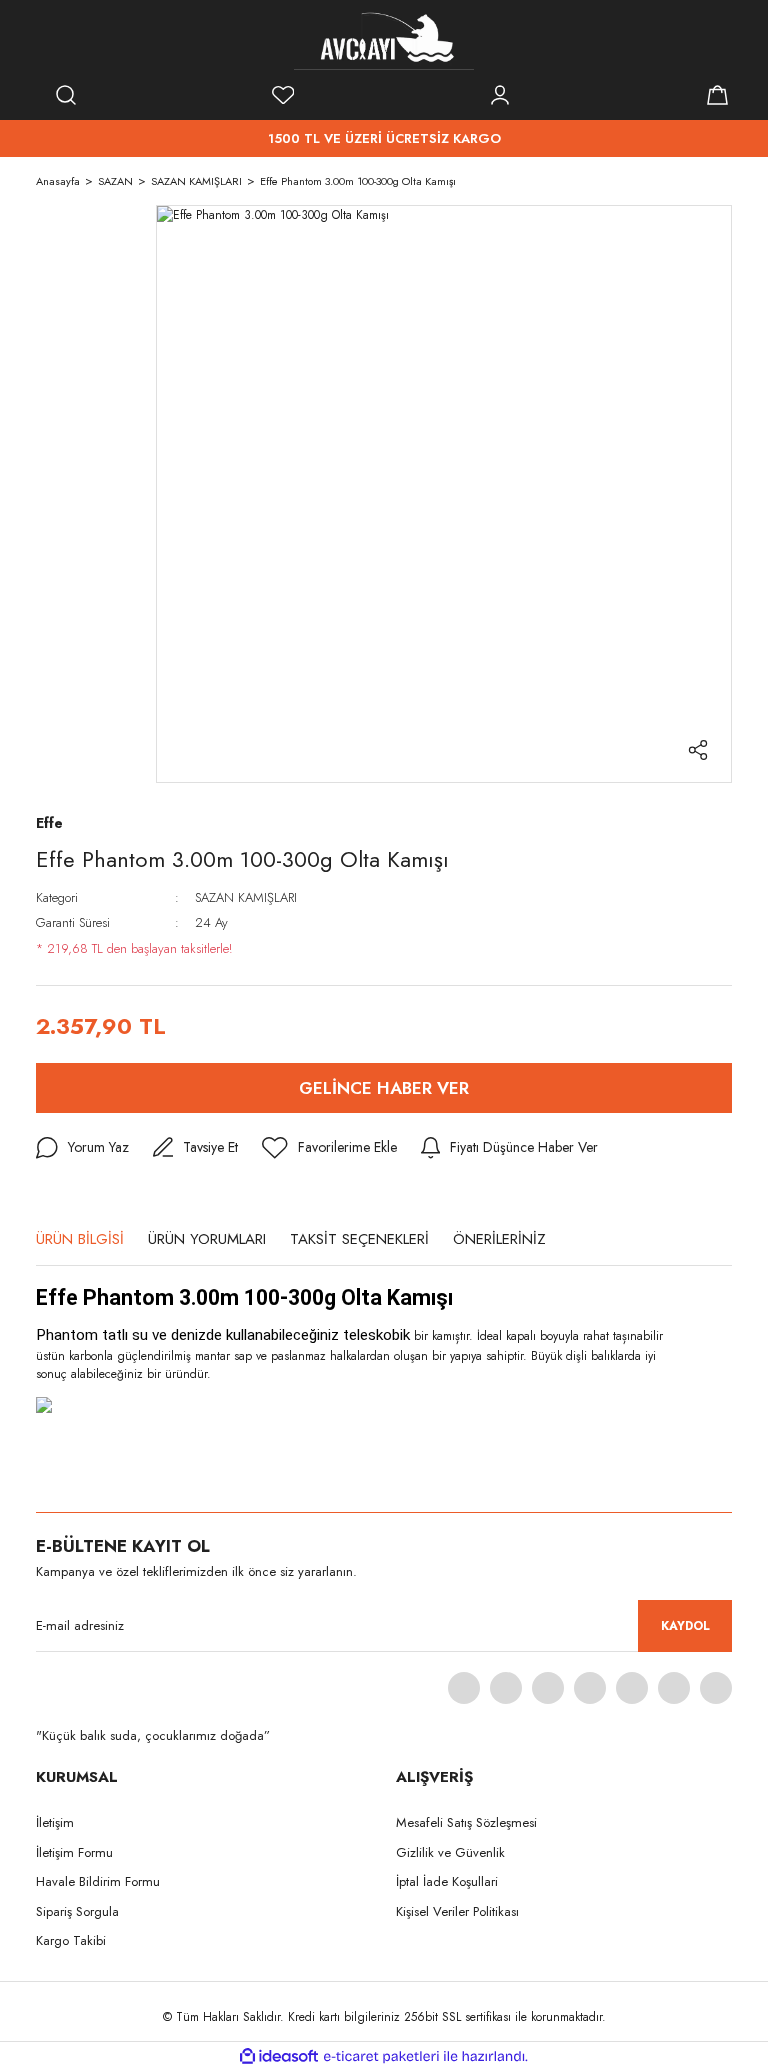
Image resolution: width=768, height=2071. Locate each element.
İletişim (55, 1822)
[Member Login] (500, 95)
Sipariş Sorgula (77, 1911)
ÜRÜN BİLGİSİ (80, 1239)
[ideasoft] (279, 2056)
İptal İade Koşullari (447, 1881)
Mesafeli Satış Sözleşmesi (466, 1822)
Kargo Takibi (71, 1940)
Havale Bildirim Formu (98, 1881)
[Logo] (384, 40)
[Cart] (717, 95)
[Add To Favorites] (329, 1148)
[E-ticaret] (381, 2057)
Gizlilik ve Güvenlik (450, 1852)
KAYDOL (685, 1626)
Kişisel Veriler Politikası (457, 1911)
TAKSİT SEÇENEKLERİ (359, 1239)
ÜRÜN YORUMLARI (207, 1239)
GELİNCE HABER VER (384, 1088)
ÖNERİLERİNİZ (499, 1239)
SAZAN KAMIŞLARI (246, 897)
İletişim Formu (74, 1852)
